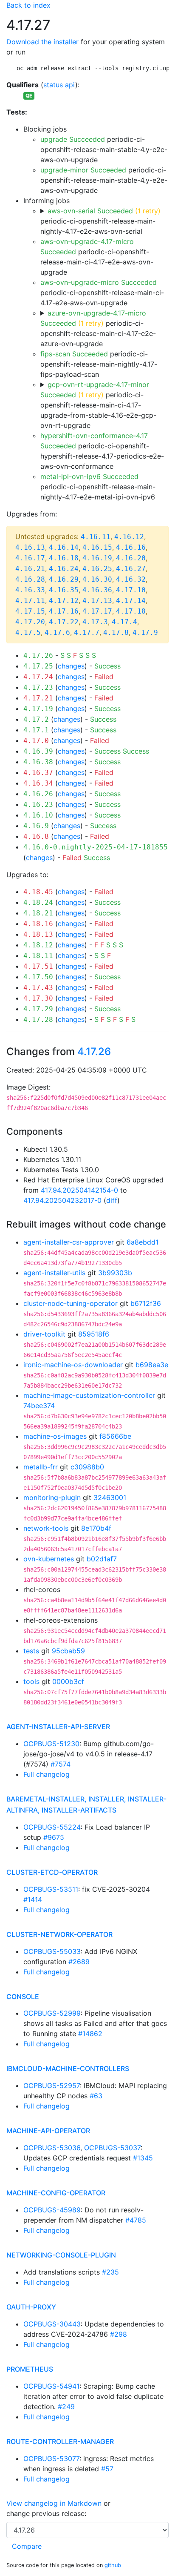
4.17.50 (38, 977)
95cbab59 (68, 1651)
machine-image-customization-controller (89, 1395)
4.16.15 (97, 547)
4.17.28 (38, 1020)
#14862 (90, 2034)
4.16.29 (64, 579)
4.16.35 (64, 590)
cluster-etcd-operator (52, 1872)
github (113, 2565)
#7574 (61, 1764)
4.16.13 (30, 547)
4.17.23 (38, 687)
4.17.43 (38, 988)
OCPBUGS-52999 (52, 2013)
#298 (119, 2334)
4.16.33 (30, 590)
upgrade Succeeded (73, 139)
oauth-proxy (31, 2307)
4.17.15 (30, 611)
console (23, 1997)
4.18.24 (38, 902)
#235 (110, 2272)
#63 (96, 2096)
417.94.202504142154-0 (79, 1190)
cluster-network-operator (59, 1934)
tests (31, 1651)
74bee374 (39, 1406)
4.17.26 (38, 655)
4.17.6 (57, 633)
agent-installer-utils (54, 1273)
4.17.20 (30, 622)
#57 (107, 2469)
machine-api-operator (48, 2131)
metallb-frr (41, 1467)
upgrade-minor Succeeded (83, 170)
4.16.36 (97, 590)
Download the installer (42, 42)
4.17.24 (38, 677)
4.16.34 (38, 783)
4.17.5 (28, 633)
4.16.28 (30, 579)
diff (112, 1200)
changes (71, 666)
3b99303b (115, 1273)
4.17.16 (64, 611)
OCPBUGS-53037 (112, 2148)
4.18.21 (38, 913)
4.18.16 (38, 924)
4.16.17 (30, 558)
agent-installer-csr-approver (69, 1242)
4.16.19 (97, 558)
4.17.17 (97, 611)
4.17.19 (38, 709)
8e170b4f (96, 1528)
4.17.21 (38, 698)
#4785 (136, 2220)
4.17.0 (36, 741)
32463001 (110, 1497)
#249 (66, 2407)
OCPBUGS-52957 (52, 2085)
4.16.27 (131, 569)
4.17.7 (87, 633)
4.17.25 (38, 666)
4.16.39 (38, 751)
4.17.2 (36, 719)
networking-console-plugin (61, 2255)
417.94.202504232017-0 (62, 1200)
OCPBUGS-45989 (52, 2210)
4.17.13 (97, 601)
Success (107, 666)
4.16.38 (38, 762)
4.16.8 (36, 836)
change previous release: (47, 2513)
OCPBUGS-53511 (51, 1889)
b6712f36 (146, 1303)
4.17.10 (131, 590)
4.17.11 (30, 601)
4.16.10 (38, 815)
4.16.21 (30, 569)
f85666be (115, 1436)
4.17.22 (64, 622)
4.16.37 (38, 773)
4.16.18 (64, 558)
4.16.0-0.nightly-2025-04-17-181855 (96, 847)
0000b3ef (68, 1681)
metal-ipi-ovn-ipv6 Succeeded (89, 476)
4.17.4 (124, 622)
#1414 (33, 1899)
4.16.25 (97, 569)
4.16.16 (131, 547)
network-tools (46, 1528)
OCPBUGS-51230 (51, 1744)
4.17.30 (38, 998)
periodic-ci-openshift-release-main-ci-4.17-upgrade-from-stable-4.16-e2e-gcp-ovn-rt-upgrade (98, 405)
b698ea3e (152, 1365)
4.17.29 (38, 1009)
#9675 (54, 1837)
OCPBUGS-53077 (51, 2458)
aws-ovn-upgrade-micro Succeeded (99, 282)
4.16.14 (64, 547)
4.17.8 (116, 633)
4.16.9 (36, 826)
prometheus (30, 2369)
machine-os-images (55, 1436)
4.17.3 (95, 622)
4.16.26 (38, 794)
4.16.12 (129, 537)
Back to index (28, 5)
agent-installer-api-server (58, 1727)
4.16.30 (97, 579)
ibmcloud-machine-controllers (68, 2068)
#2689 (79, 1962)
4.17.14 (131, 601)
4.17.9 (145, 633)
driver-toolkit (44, 1334)
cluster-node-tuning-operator (71, 1303)
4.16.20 (131, 558)
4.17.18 (131, 611)
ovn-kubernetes (49, 1559)
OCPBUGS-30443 (52, 2324)
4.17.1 (36, 730)
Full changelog (47, 1774)
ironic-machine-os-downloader (73, 1365)
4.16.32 (131, 579)
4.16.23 (38, 805)
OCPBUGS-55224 (52, 1827)
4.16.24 (64, 569)
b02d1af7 (102, 1559)
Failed (104, 677)
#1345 (143, 2158)
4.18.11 (38, 956)
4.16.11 (96, 537)
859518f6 (94, 1334)
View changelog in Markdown (54, 2503)
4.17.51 (38, 966)
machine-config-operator (56, 2193)
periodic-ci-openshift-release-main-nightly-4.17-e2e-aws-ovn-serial (100, 221)
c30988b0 (87, 1467)
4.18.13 (38, 934)
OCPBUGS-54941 (51, 2386)
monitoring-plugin (52, 1497)
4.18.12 (38, 945)
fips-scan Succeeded (74, 354)
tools (31, 1681)
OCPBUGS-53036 (52, 2148)
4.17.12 (64, 601)
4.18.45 (38, 892)
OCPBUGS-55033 (52, 1951)
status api (59, 85)
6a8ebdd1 (143, 1242)
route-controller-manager (60, 2441)
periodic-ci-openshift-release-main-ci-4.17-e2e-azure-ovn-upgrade (98, 328)
